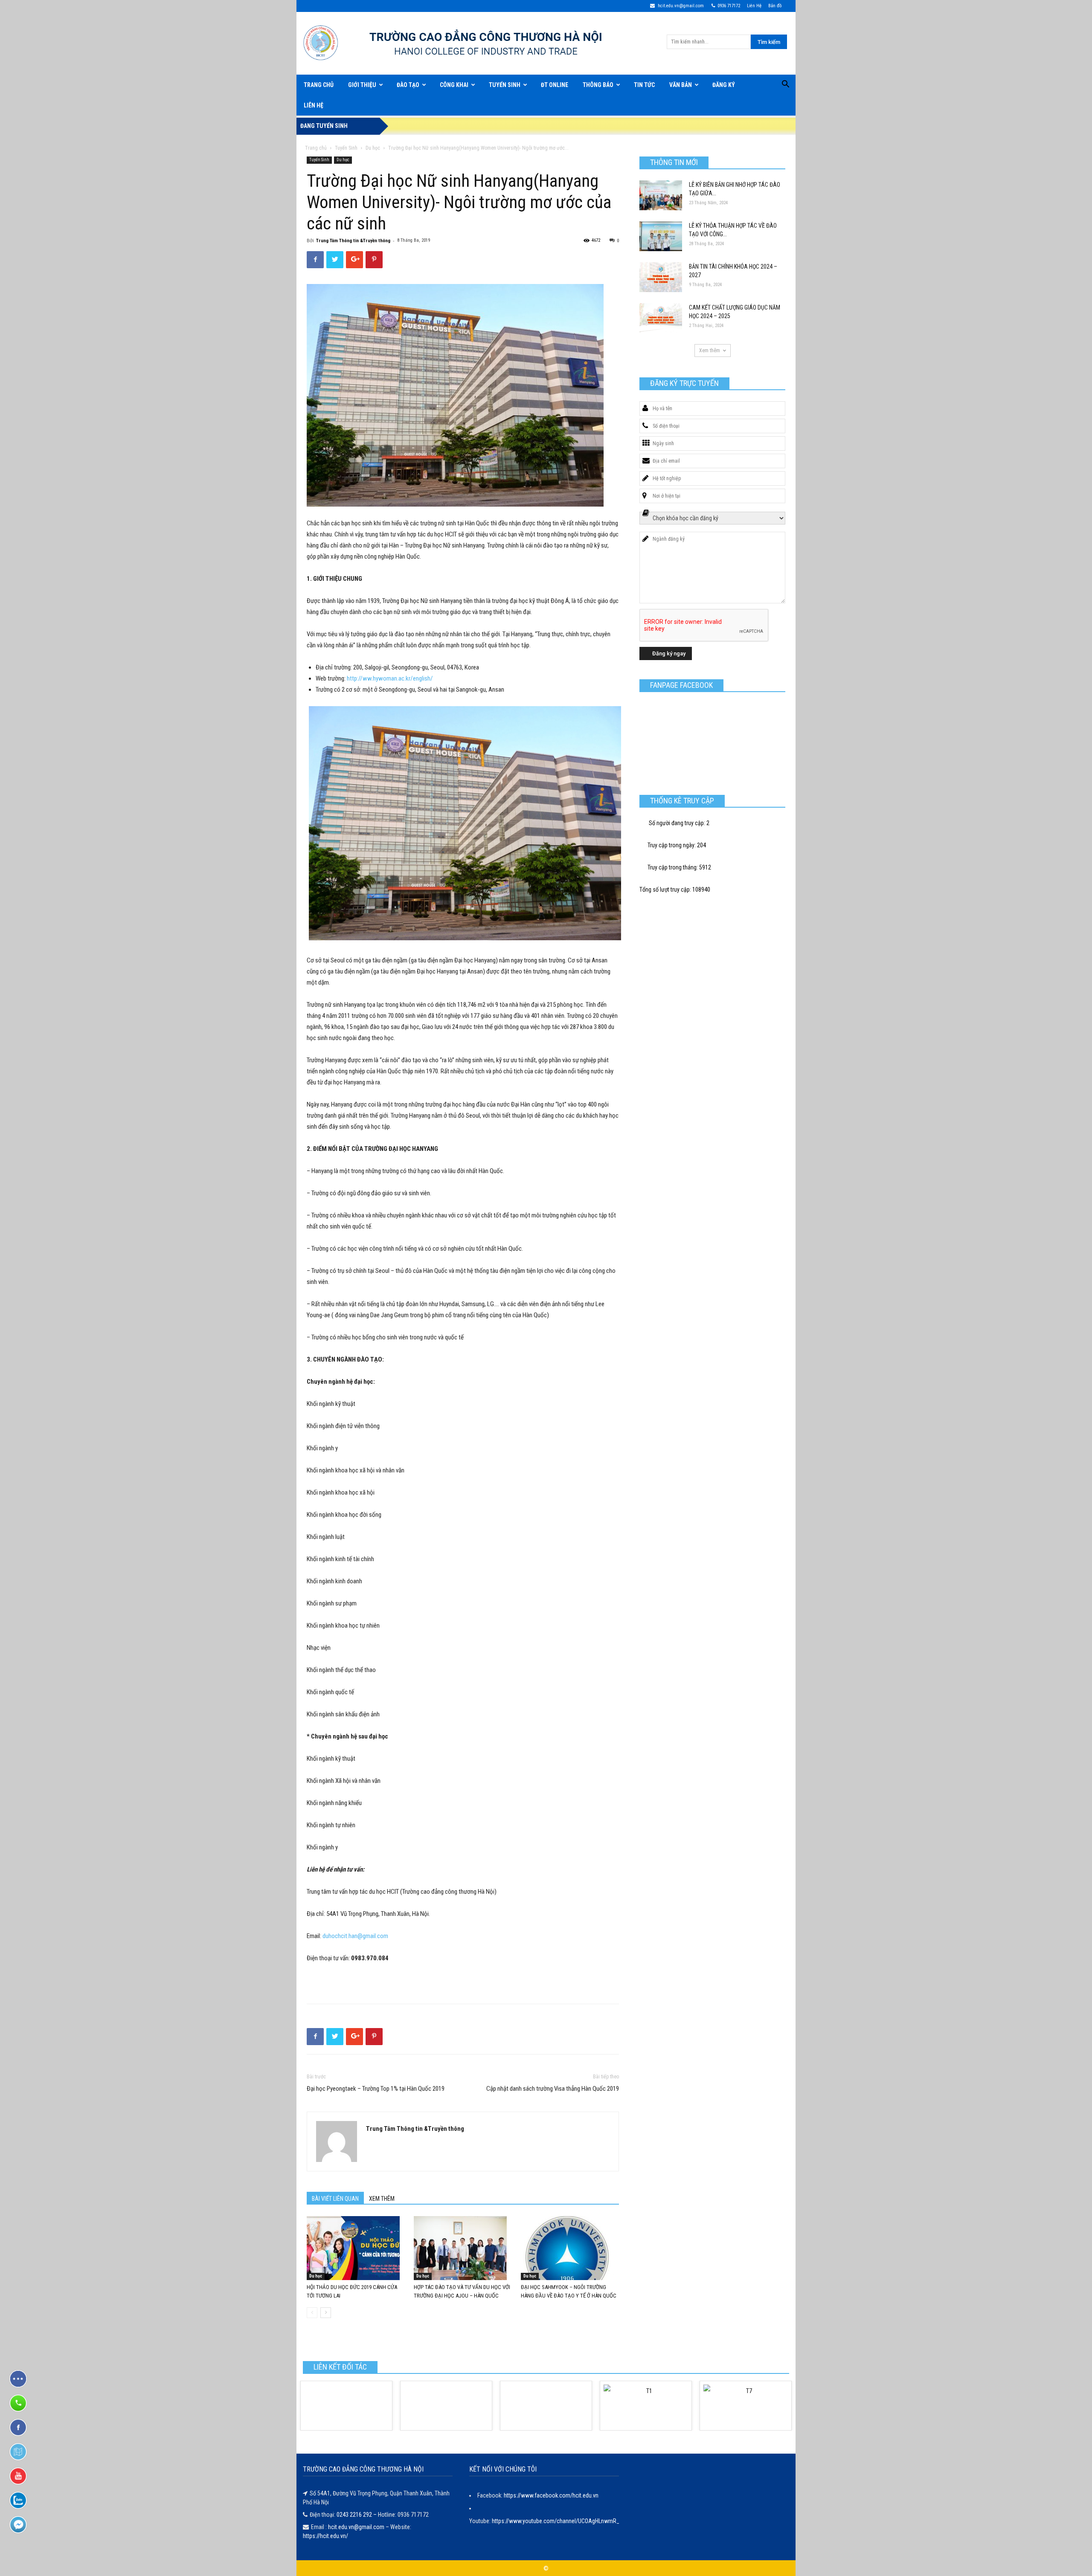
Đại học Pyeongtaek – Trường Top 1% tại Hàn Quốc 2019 (376, 2089)
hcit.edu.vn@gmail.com (680, 6)
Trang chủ (316, 148)
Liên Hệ (754, 6)
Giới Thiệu (362, 85)
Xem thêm (710, 351)
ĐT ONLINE (555, 85)
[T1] (646, 2406)
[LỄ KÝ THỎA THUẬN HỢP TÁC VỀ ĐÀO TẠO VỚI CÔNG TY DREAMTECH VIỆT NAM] (661, 236)
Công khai (454, 85)
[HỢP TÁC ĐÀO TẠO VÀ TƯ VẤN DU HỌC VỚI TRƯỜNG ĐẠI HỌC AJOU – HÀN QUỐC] (463, 2248)
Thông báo (598, 85)
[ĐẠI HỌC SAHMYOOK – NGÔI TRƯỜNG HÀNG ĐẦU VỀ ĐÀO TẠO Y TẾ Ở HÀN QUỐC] (570, 2248)
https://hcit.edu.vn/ (325, 2536)
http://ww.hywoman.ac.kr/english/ (390, 678)
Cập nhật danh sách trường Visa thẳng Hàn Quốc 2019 (553, 2089)
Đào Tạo (408, 85)
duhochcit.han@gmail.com (355, 1936)
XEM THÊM (382, 2199)
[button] (785, 85)
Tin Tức (644, 85)
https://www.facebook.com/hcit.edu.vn (551, 2495)
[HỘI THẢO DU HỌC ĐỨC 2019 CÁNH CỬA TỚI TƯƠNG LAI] (356, 2248)
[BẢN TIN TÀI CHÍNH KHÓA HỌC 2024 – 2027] (661, 277)
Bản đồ (775, 6)
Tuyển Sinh (505, 85)
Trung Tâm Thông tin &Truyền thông (353, 241)
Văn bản (681, 85)
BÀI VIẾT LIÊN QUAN (335, 2199)
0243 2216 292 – (357, 2515)
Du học (373, 148)
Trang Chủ (319, 85)
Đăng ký (724, 85)
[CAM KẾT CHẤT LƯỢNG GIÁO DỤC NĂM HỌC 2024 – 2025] (661, 318)
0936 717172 (729, 6)
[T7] (746, 2406)
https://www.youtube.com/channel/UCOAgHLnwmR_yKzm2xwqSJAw (576, 2521)
